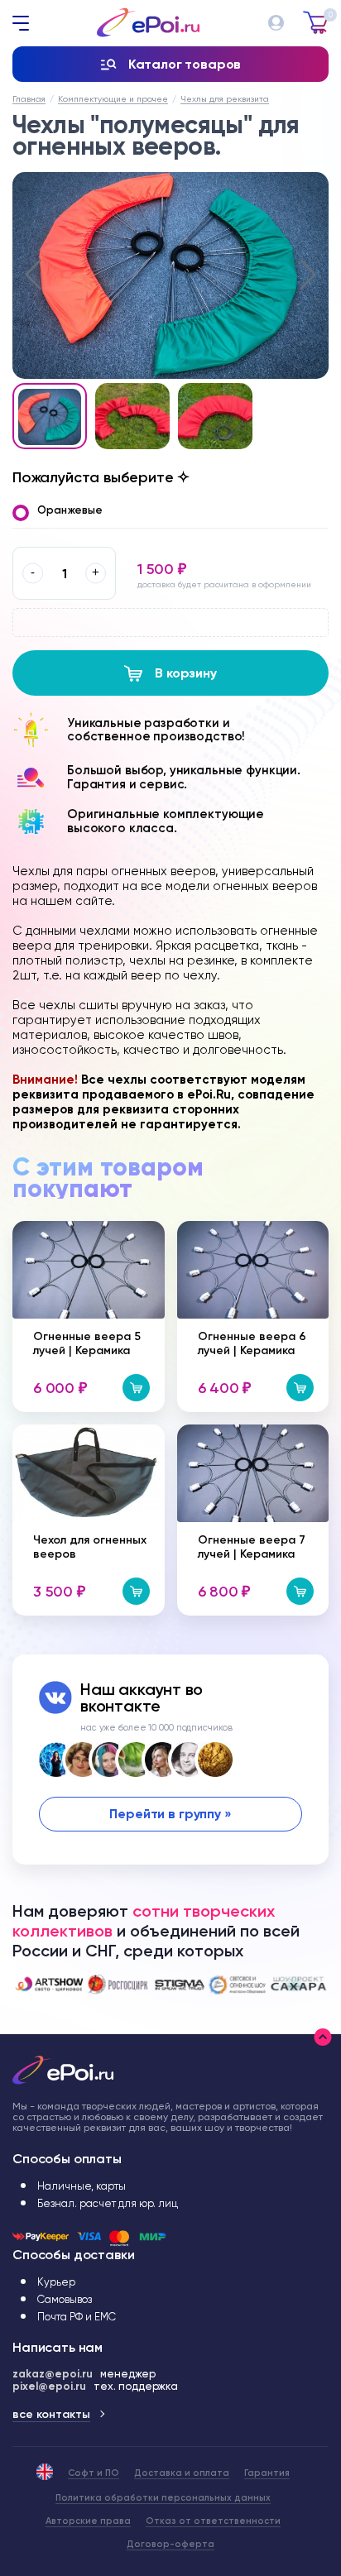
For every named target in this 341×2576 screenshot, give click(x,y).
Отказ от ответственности (213, 2521)
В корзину (186, 673)
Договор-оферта (170, 2544)
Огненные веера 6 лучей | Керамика (252, 1343)
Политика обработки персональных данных (163, 2498)
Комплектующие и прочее (113, 99)
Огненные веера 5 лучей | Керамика (87, 1343)
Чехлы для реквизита (225, 99)
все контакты (51, 2414)
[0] (316, 17)
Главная (29, 99)
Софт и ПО (94, 2473)
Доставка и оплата (182, 2473)
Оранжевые (70, 510)
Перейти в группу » (170, 1814)
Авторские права (88, 2521)
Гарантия (267, 2473)
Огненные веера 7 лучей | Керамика (252, 1547)
